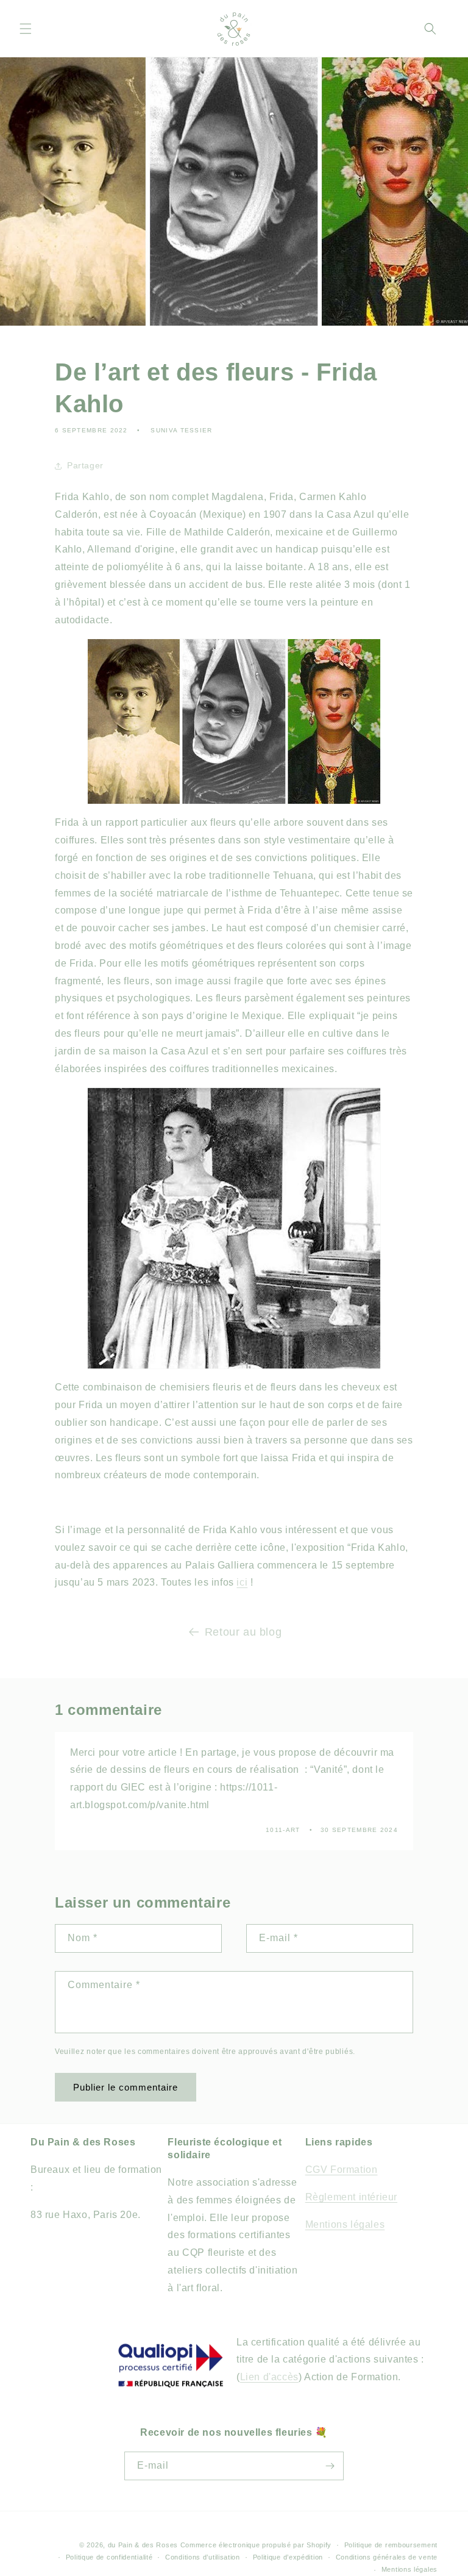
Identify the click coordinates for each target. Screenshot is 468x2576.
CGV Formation (342, 2170)
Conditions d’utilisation (203, 2557)
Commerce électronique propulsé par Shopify (256, 2545)
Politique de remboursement (391, 2545)
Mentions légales (345, 2224)
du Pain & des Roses (143, 2545)
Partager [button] (85, 465)
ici (242, 1582)
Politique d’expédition (288, 2557)
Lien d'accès (269, 2377)
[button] (26, 29)
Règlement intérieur (351, 2197)
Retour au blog (243, 1632)
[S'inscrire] (330, 2466)
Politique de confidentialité (109, 2557)
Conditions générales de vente (387, 2557)
